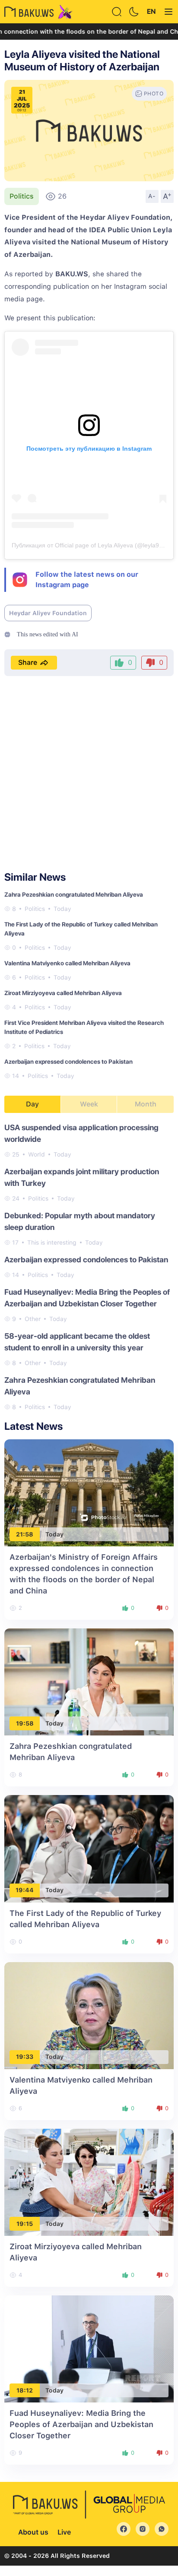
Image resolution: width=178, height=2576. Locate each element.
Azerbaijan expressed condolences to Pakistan (68, 1062)
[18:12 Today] (89, 2348)
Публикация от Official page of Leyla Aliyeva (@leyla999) (90, 545)
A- (152, 196)
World (37, 1154)
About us (33, 2532)
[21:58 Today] (89, 1492)
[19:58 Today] (89, 1681)
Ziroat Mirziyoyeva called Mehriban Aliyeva (63, 993)
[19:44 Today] (89, 1848)
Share (28, 662)
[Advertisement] (89, 774)
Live (64, 2532)
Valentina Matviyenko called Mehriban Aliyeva (67, 963)
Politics (22, 196)
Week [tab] (89, 1104)
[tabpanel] (89, 1267)
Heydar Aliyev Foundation (48, 613)
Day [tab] (32, 1104)
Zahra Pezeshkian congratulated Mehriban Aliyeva (74, 894)
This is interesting (52, 1242)
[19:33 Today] (89, 2015)
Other (33, 1319)
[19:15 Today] (89, 2182)
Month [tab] (146, 1104)
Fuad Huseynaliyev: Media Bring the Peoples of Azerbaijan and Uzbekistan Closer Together (81, 2424)
